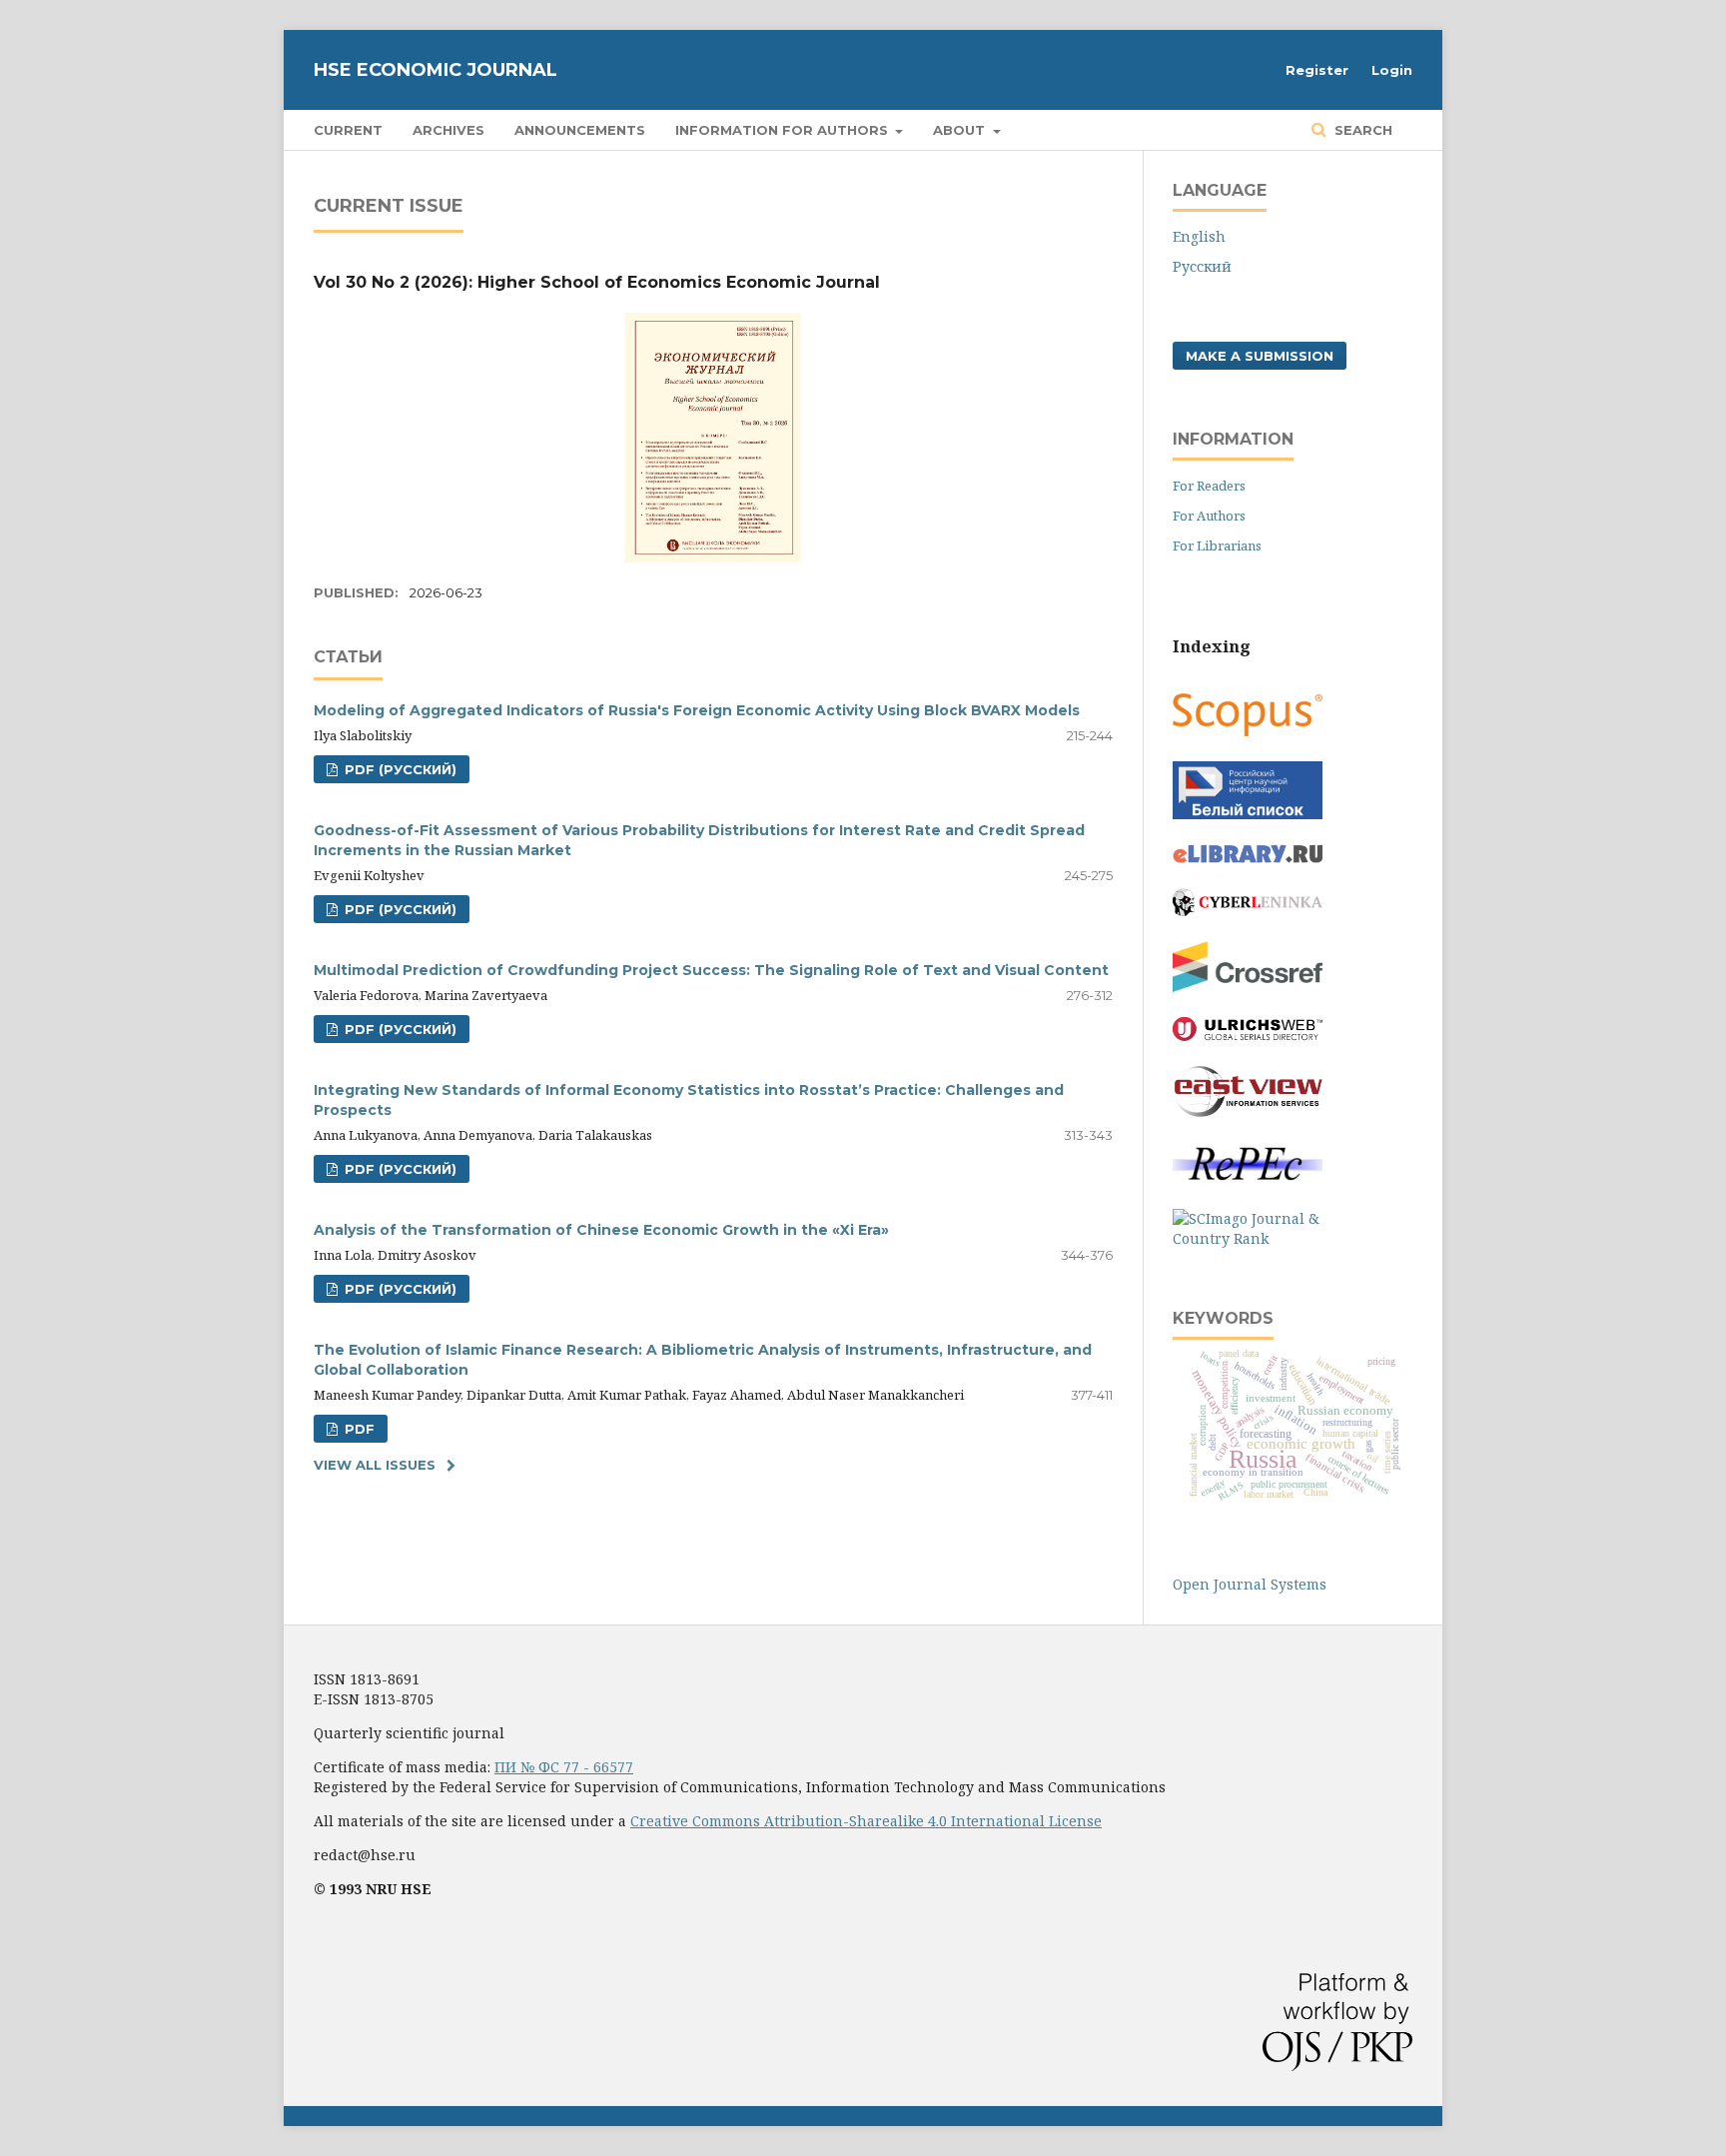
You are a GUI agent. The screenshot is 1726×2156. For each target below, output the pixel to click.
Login (1392, 70)
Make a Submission (1260, 356)
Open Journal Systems (1250, 1584)
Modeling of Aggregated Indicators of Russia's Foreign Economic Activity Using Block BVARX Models (697, 710)
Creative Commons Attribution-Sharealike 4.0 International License (866, 1821)
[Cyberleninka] (1248, 911)
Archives (448, 130)
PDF (358, 1429)
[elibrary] (1248, 858)
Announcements (580, 130)
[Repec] (1248, 1178)
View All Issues (375, 1465)
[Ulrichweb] (1248, 1036)
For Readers (1209, 486)
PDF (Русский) (399, 769)
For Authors (1209, 516)
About (961, 130)
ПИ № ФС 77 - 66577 (564, 1767)
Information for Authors (784, 130)
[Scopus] (1248, 731)
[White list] (1248, 814)
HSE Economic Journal (435, 70)
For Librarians (1217, 545)
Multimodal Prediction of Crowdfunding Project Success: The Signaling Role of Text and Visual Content (711, 970)
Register (1317, 70)
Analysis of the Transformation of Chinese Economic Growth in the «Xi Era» (601, 1230)
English (1199, 236)
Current (348, 130)
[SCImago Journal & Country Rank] (1248, 1238)
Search (1361, 130)
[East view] (1248, 1111)
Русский (1202, 266)
